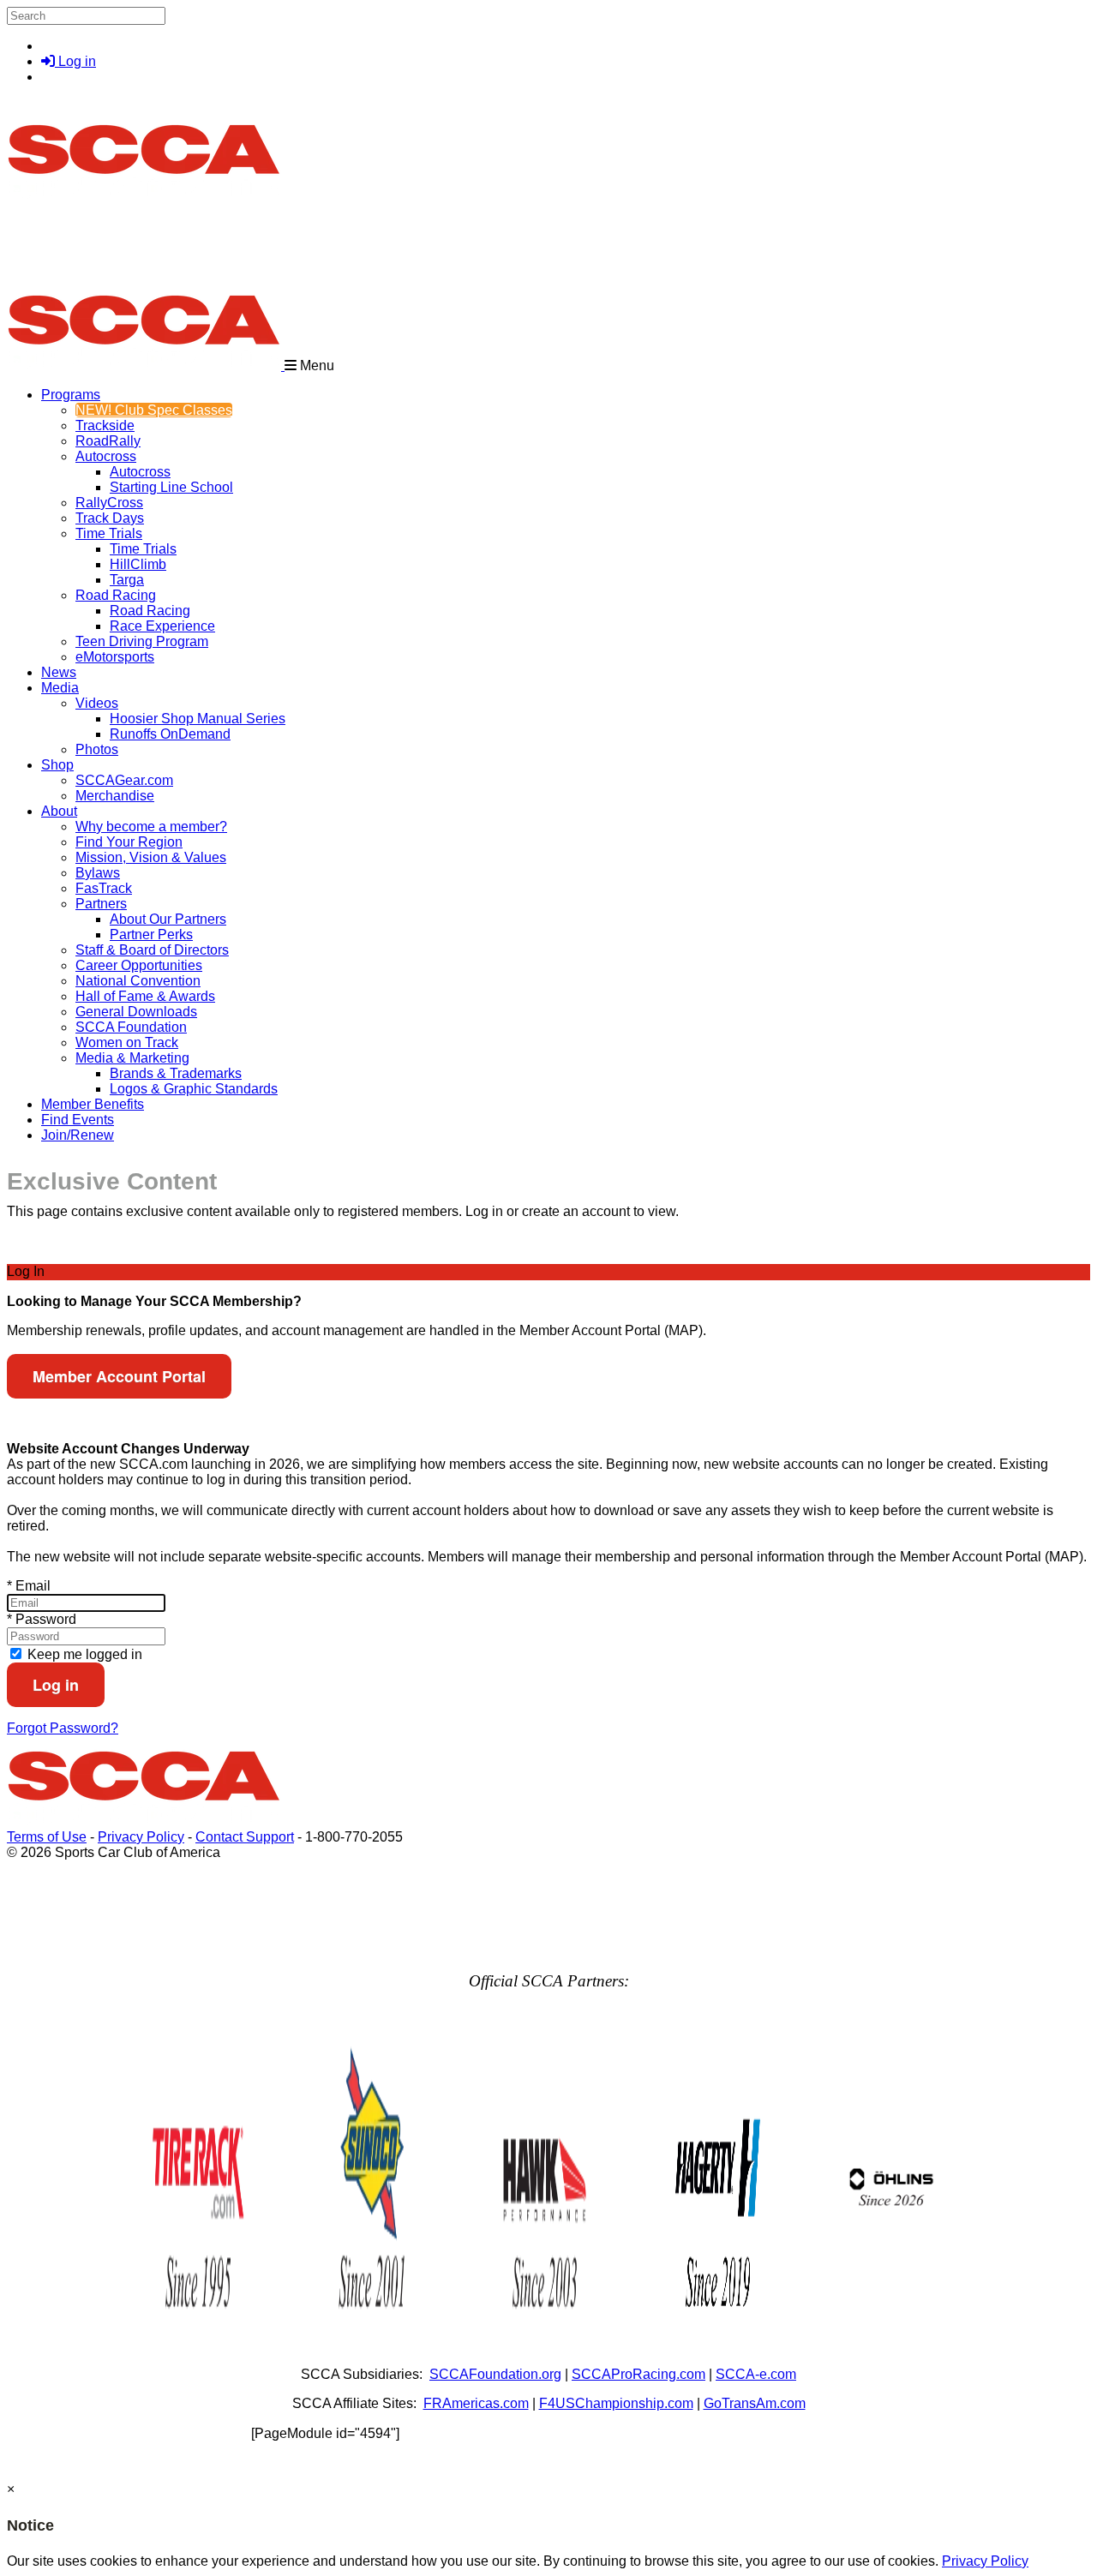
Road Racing (116, 595)
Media (60, 688)
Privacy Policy (141, 1837)
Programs (71, 395)
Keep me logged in (83, 1654)
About (59, 811)
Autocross (106, 456)
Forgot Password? (63, 1728)
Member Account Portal (119, 1376)
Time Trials (109, 533)
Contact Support (245, 1837)
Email (29, 1586)
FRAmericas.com (476, 2403)
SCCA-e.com (756, 2374)
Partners (101, 904)
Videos (97, 703)
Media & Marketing (132, 1058)
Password (42, 1619)
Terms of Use (47, 1837)
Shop (57, 765)
